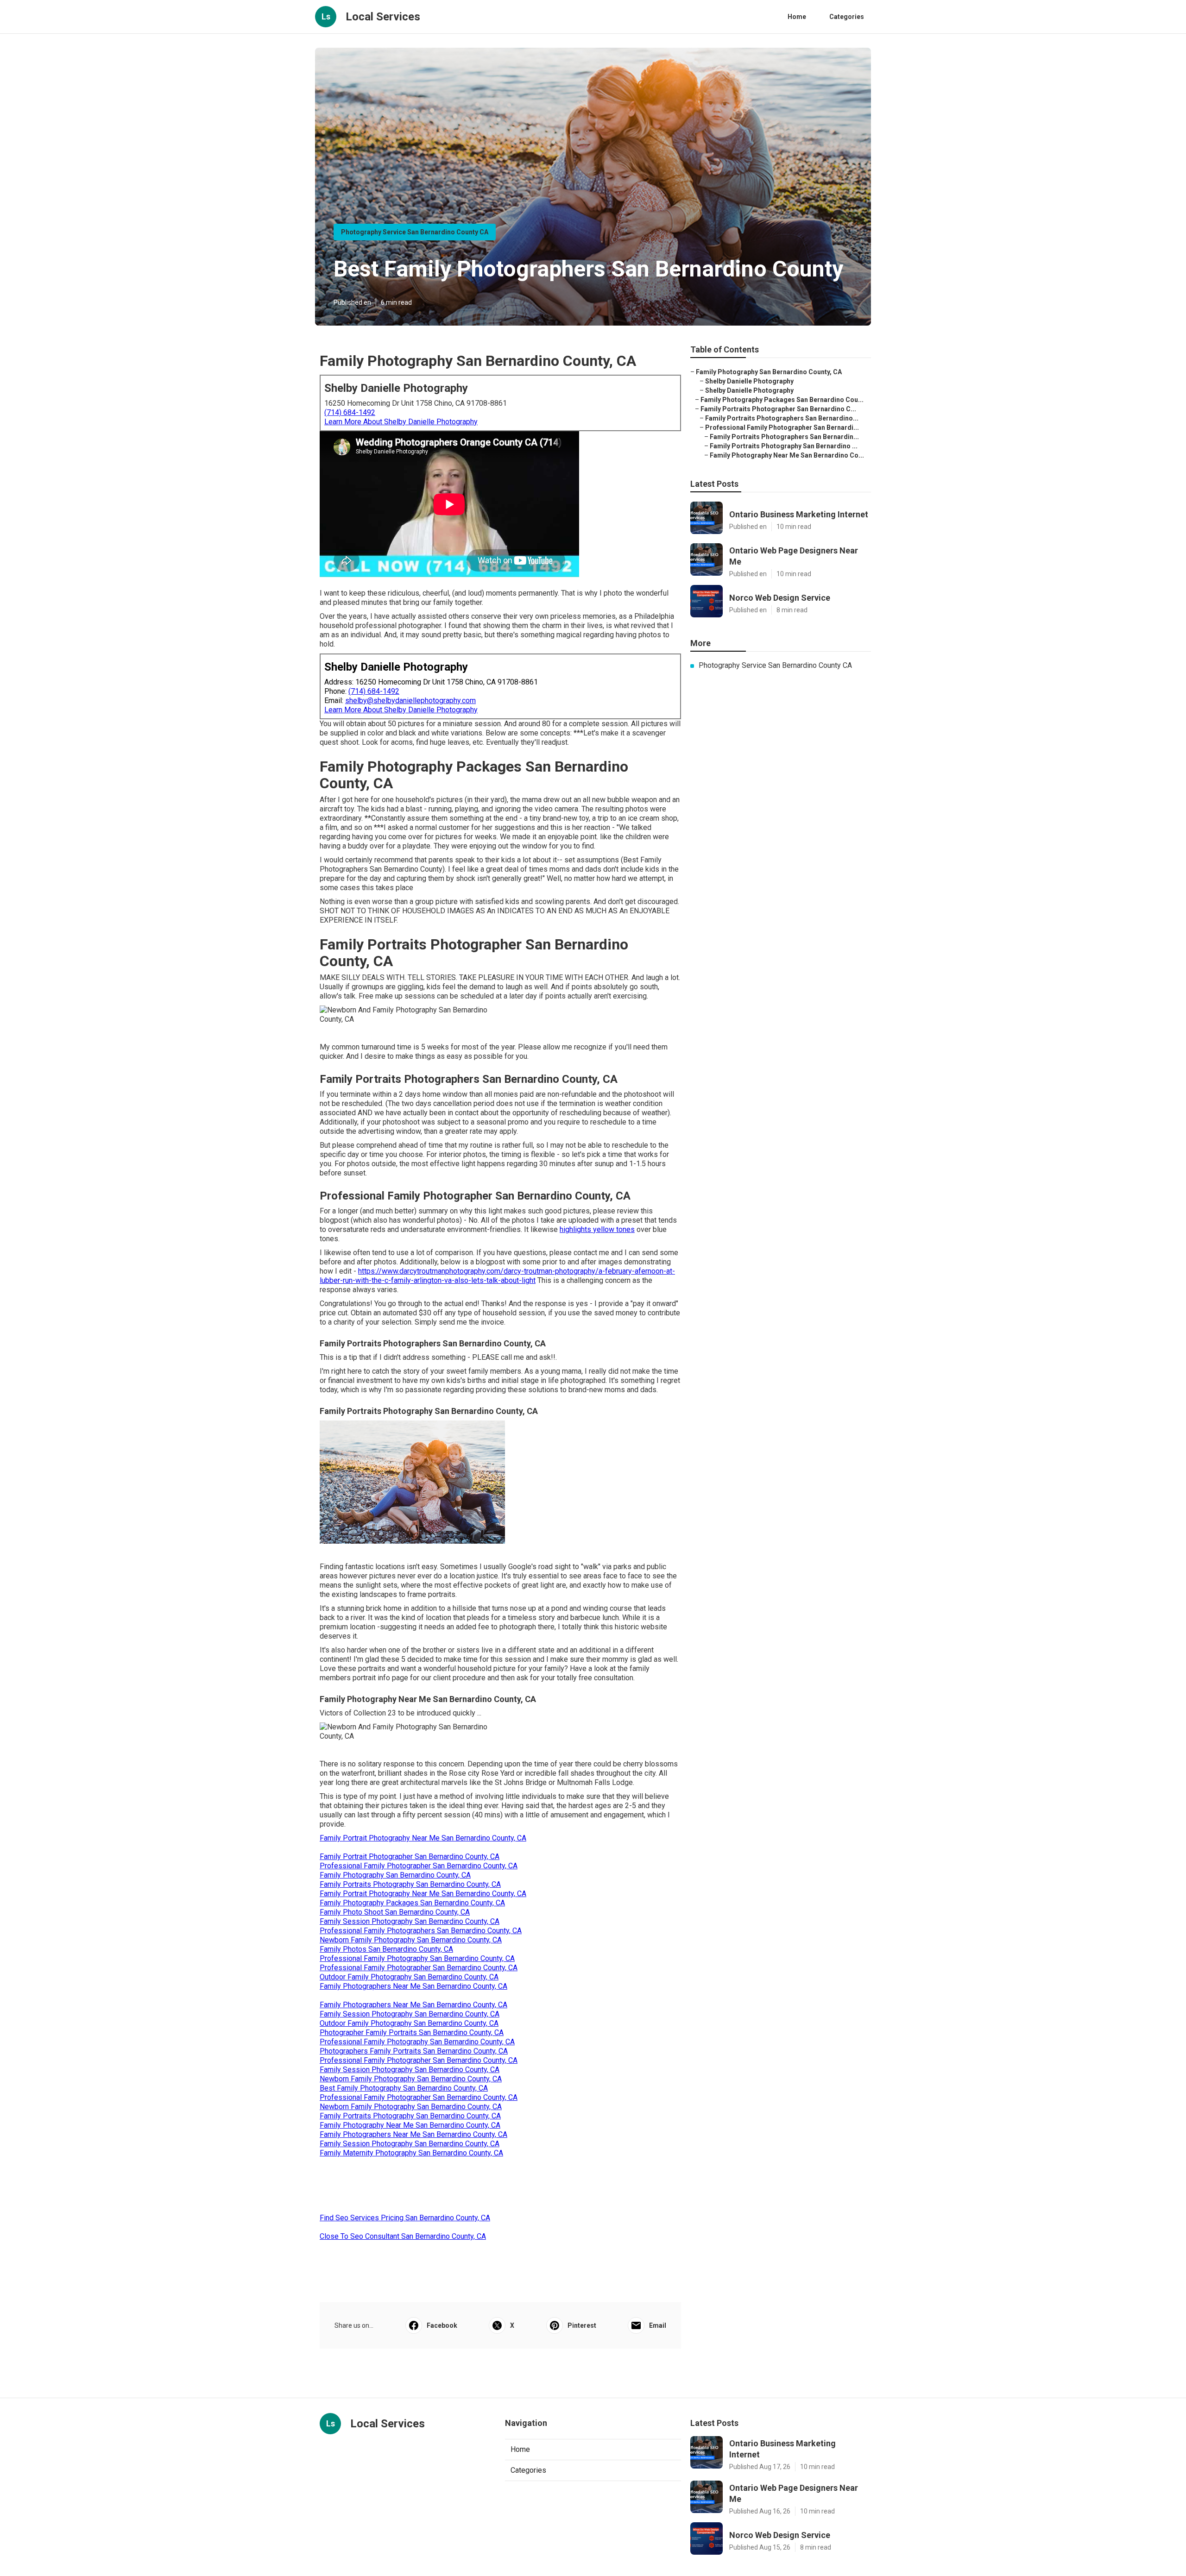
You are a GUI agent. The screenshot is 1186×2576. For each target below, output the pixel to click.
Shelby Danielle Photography (749, 381)
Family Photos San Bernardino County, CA (386, 1949)
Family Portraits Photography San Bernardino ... (784, 446)
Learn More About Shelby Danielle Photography (401, 422)
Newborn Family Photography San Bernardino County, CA (411, 1940)
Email (658, 2325)
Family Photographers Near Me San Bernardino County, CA (413, 1986)
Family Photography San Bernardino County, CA (395, 1875)
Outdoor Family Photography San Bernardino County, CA (409, 1977)
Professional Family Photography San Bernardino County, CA (417, 1958)
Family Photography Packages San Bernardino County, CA (412, 1903)
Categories (847, 17)
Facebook (442, 2325)
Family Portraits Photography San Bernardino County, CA (410, 1884)
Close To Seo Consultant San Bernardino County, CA (403, 2236)
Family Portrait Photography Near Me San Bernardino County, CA (423, 1838)
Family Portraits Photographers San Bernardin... (784, 437)
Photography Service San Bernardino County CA (415, 232)
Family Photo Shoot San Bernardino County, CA (395, 1912)
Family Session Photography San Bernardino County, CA (410, 1921)
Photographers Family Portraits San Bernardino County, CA (414, 2051)
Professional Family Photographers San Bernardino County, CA (421, 1931)
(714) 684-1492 (350, 412)
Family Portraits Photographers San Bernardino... (782, 418)
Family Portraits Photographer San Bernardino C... (778, 409)
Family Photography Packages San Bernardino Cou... (782, 400)
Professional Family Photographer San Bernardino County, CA (419, 1866)
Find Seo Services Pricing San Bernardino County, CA (405, 2218)
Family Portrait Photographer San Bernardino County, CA (410, 1857)
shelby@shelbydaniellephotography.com (410, 701)
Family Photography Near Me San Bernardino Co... (787, 455)
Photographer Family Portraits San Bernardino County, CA (412, 2033)
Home (797, 17)
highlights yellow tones (597, 1229)
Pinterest (582, 2325)
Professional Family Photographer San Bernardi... (782, 427)
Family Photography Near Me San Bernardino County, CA (410, 2125)
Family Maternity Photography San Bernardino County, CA (411, 2153)
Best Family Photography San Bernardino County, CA (404, 2088)
